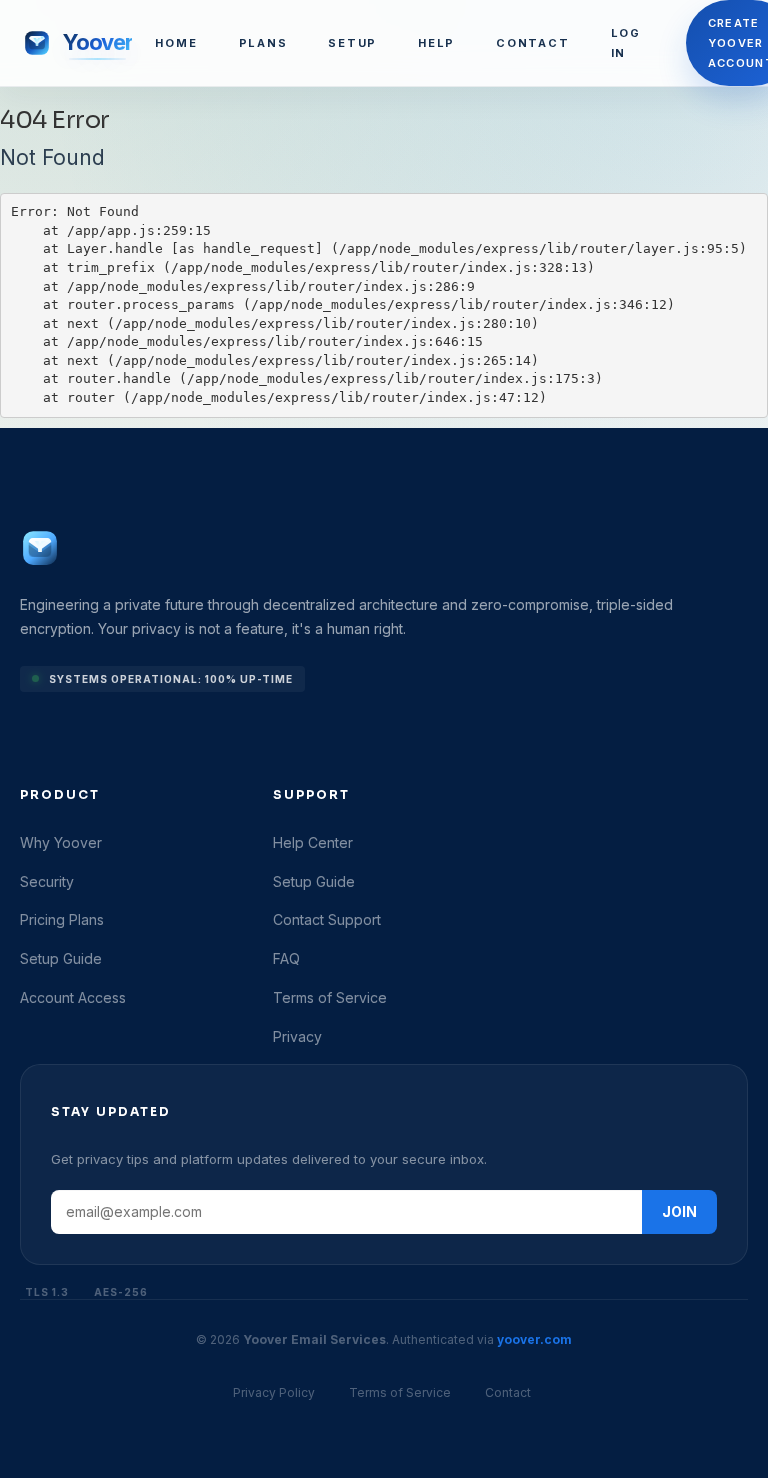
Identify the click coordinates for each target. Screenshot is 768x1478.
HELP (436, 43)
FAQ (286, 958)
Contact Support (327, 919)
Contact (508, 1392)
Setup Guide (61, 958)
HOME (176, 43)
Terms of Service (330, 997)
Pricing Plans (62, 919)
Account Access (73, 997)
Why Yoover (61, 842)
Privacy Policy (274, 1392)
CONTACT (532, 43)
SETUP (352, 43)
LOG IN (626, 43)
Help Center (313, 842)
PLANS (263, 43)
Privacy (297, 1036)
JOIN (679, 1211)
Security (47, 881)
